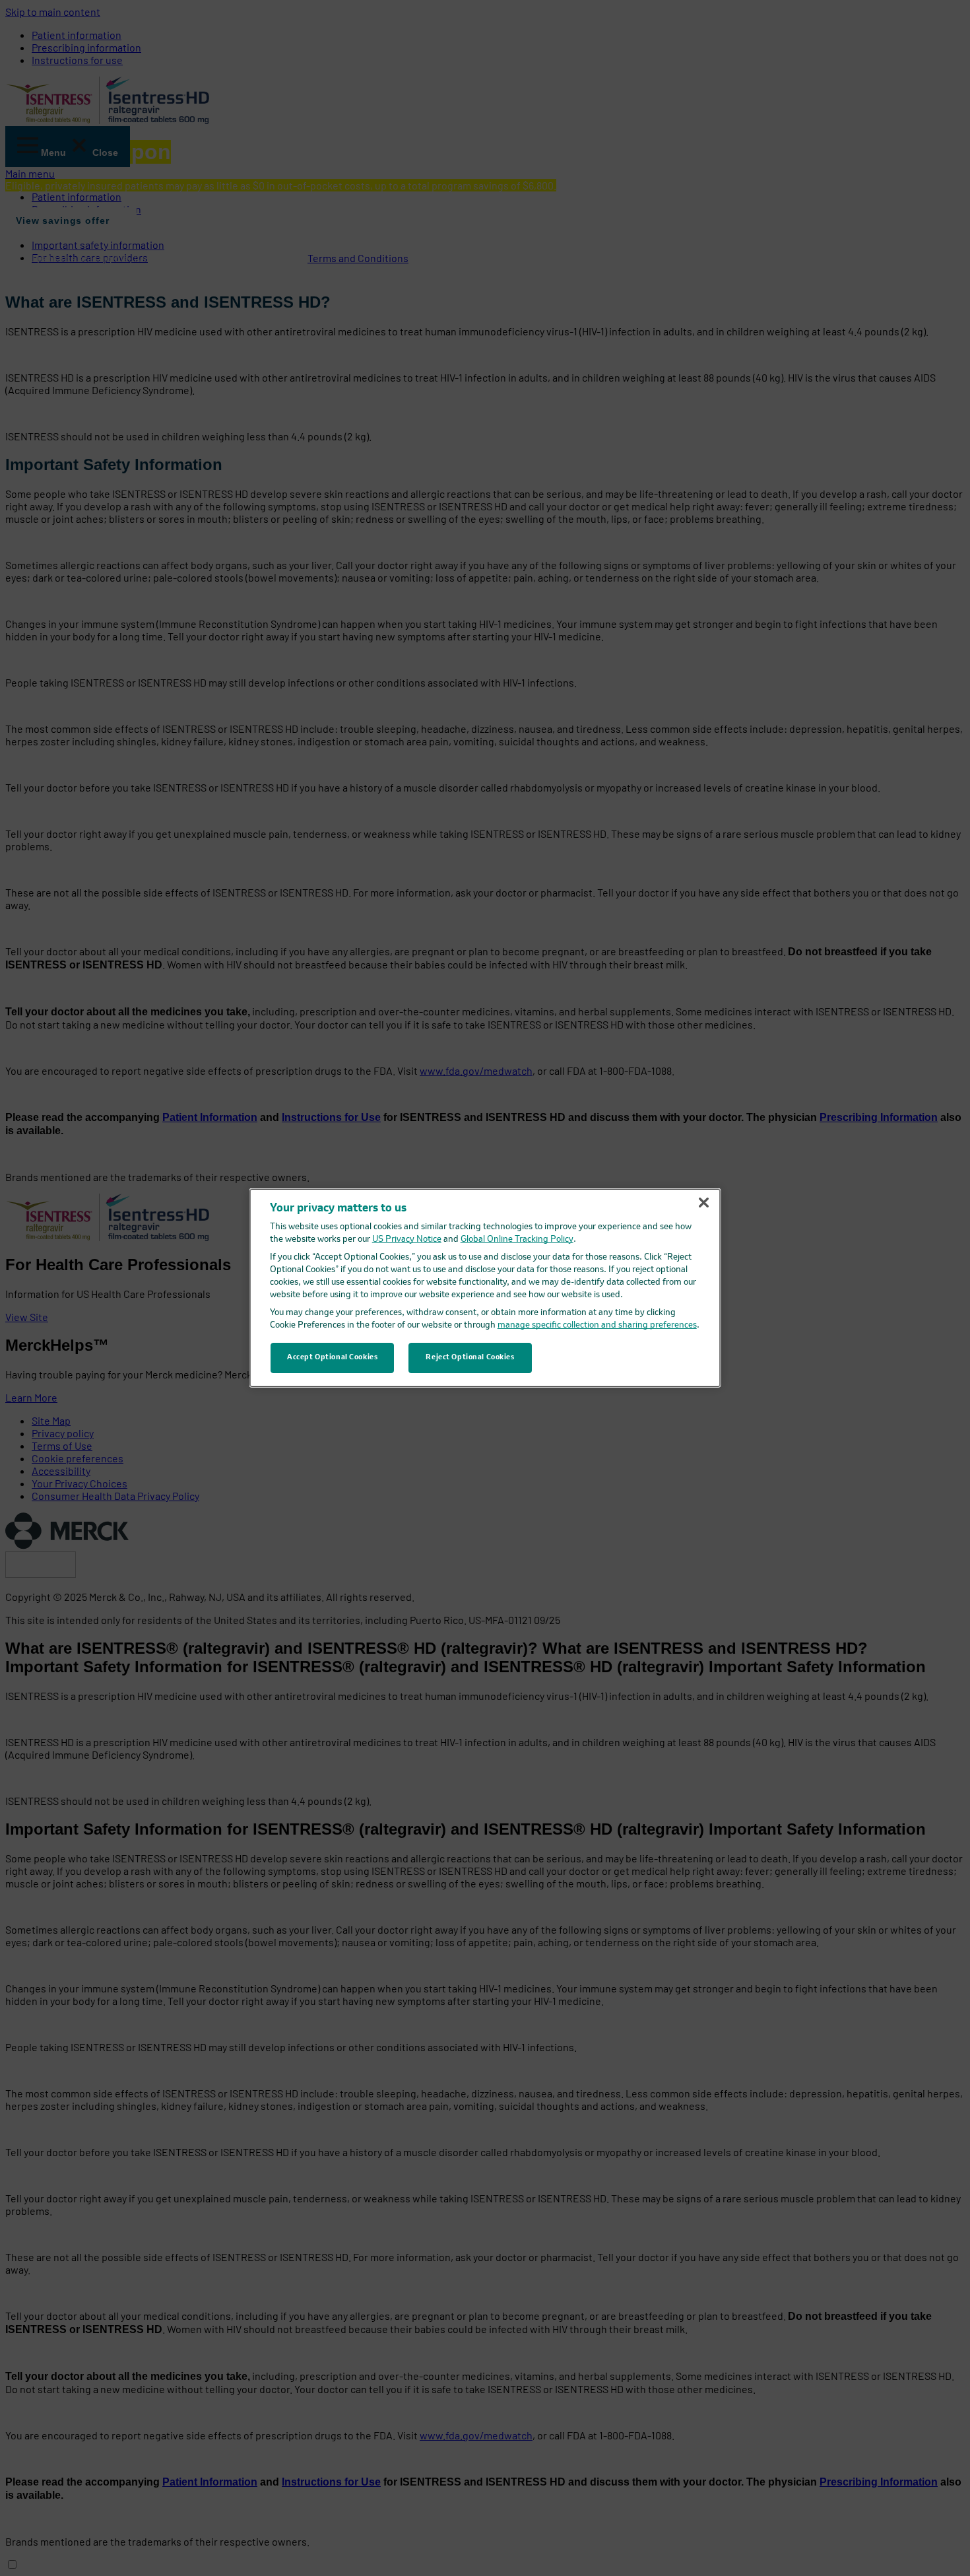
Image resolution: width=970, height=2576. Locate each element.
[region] (485, 1288)
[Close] (703, 1203)
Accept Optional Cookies (332, 1357)
